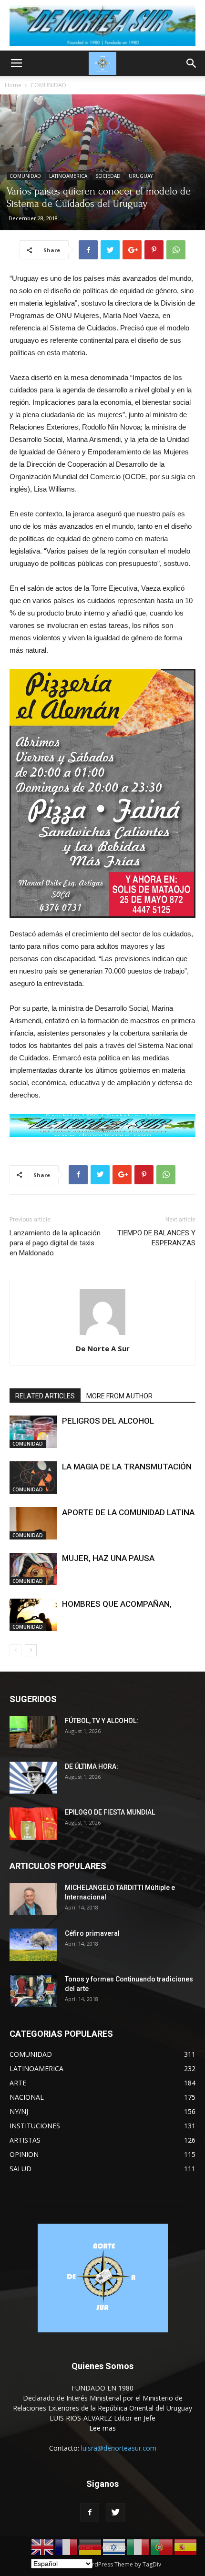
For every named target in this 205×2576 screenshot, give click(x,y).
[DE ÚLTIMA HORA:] (33, 1778)
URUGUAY (141, 176)
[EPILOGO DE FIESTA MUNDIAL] (33, 1824)
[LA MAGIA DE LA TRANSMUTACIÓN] (33, 1478)
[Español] (186, 2547)
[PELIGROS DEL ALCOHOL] (33, 1432)
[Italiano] (138, 2547)
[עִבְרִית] (114, 2547)
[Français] (67, 2547)
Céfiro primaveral (92, 1933)
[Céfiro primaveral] (33, 1945)
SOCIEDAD (108, 176)
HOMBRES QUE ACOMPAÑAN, (117, 1604)
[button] (192, 63)
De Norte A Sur (103, 1348)
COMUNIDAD (48, 85)
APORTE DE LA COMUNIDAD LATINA (128, 1512)
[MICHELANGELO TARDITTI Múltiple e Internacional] (33, 1899)
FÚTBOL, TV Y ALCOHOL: (102, 1721)
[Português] (162, 2547)
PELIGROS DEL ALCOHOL (108, 1421)
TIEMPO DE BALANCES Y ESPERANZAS (156, 1238)
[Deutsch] (91, 2547)
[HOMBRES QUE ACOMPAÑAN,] (33, 1615)
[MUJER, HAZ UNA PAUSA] (33, 1569)
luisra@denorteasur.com (119, 2448)
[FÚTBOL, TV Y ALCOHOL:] (33, 1732)
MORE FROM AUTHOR (119, 1396)
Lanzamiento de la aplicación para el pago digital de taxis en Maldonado (55, 1243)
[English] (43, 2547)
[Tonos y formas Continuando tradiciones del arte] (33, 1991)
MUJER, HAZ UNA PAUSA (108, 1558)
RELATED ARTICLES (45, 1396)
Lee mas (102, 2428)
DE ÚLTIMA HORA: (92, 1766)
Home (13, 85)
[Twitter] (115, 2513)
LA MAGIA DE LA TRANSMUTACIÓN (127, 1467)
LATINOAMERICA (68, 176)
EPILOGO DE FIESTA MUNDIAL (110, 1812)
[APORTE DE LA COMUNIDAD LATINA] (33, 1524)
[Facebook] (90, 2513)
